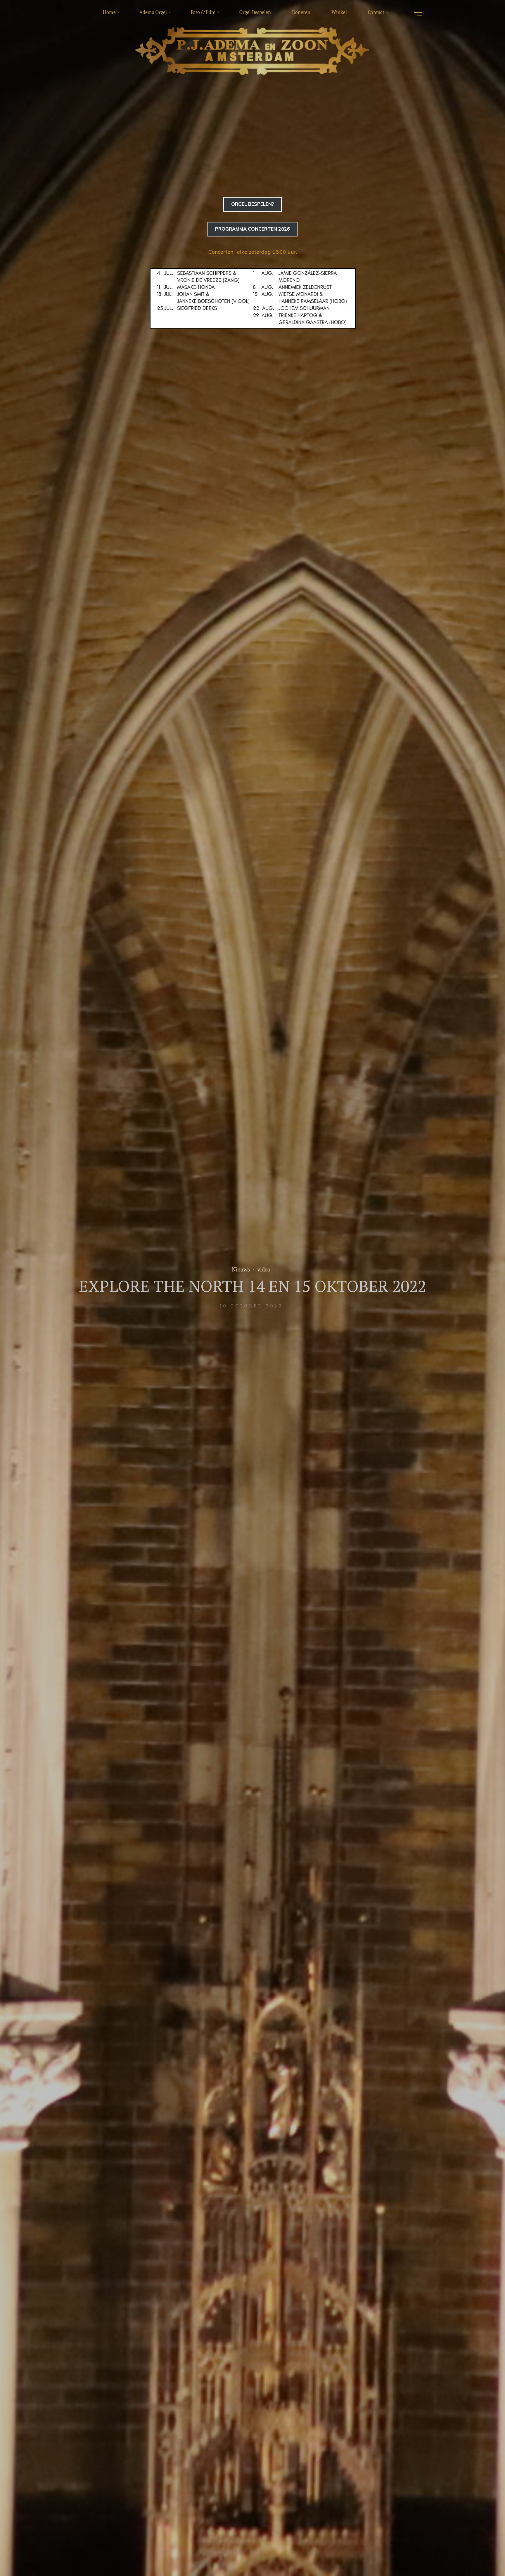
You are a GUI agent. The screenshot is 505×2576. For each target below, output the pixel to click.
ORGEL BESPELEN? (253, 204)
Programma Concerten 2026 (252, 229)
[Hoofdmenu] (417, 13)
